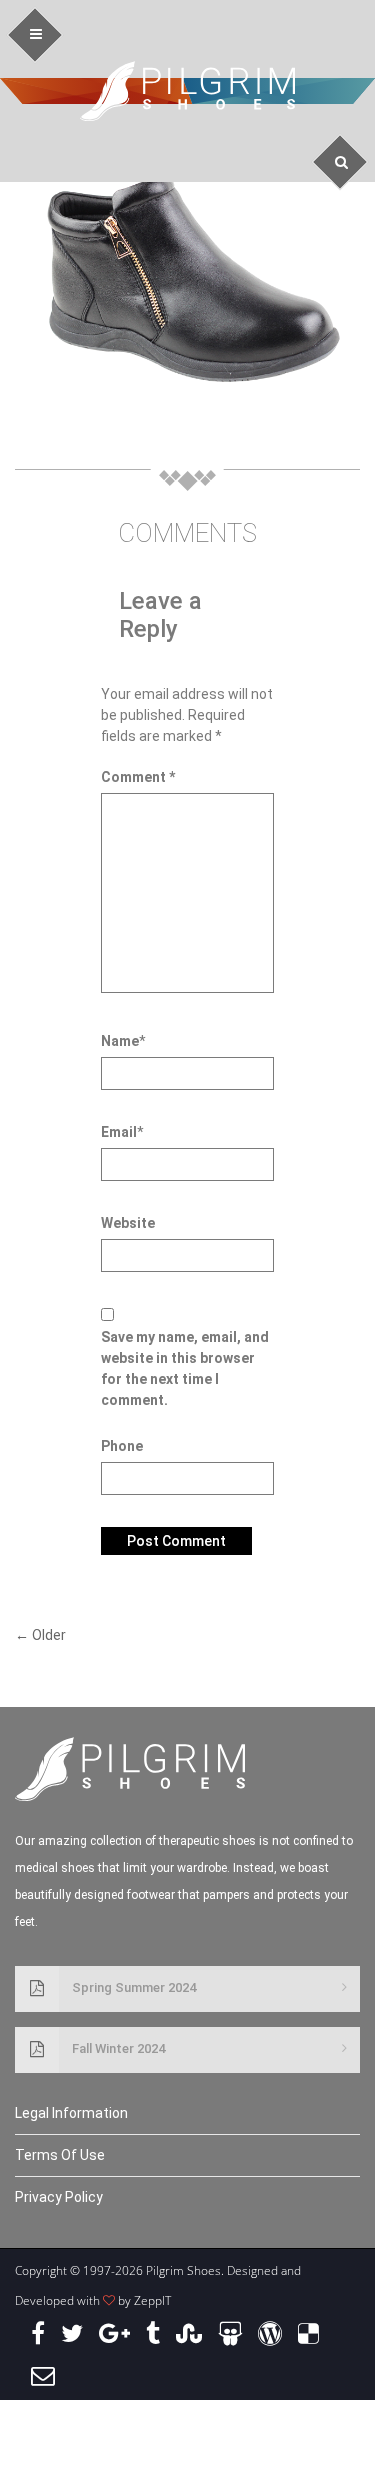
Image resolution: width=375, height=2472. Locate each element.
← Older (40, 1635)
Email (119, 1132)
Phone (122, 1446)
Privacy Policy (59, 2197)
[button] (35, 35)
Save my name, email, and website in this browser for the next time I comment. (185, 1368)
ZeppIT (152, 2300)
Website (128, 1223)
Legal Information (71, 2113)
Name (120, 1041)
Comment (138, 777)
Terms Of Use (60, 2155)
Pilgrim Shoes (187, 91)
